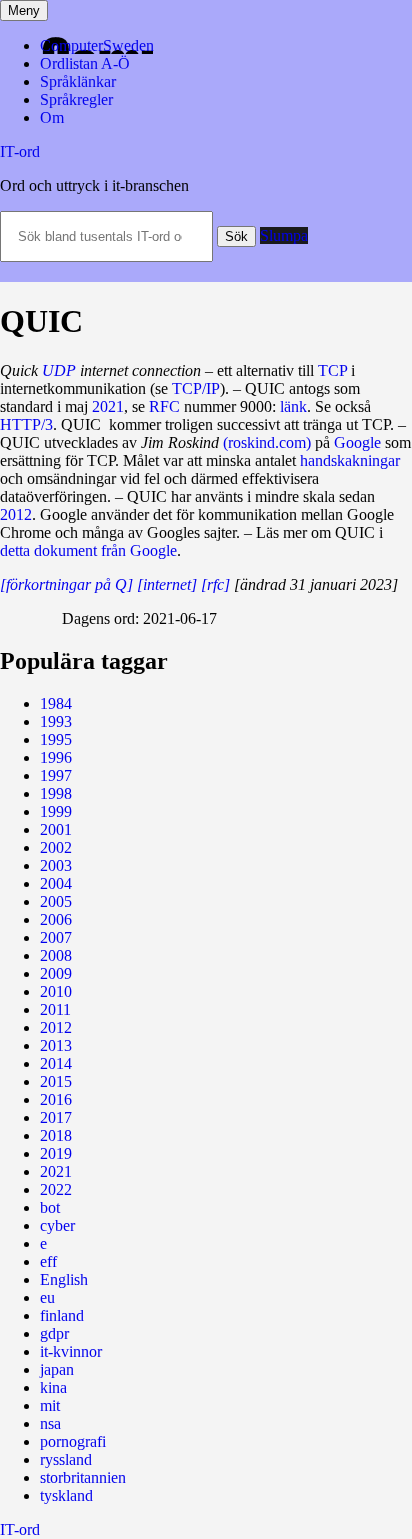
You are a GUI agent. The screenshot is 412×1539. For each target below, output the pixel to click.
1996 (56, 757)
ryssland (66, 1459)
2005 (56, 901)
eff (48, 1261)
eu (47, 1297)
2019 (56, 1153)
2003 (56, 865)
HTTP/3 (26, 424)
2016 (56, 1099)
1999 (56, 811)
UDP (59, 370)
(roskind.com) (267, 442)
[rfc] (215, 584)
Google (357, 442)
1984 (56, 703)
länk (293, 406)
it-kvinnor (71, 1351)
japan (57, 1369)
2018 (56, 1135)
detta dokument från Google (88, 550)
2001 (56, 829)
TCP (332, 370)
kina (53, 1387)
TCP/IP (196, 388)
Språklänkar (78, 81)
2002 (56, 847)
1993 (56, 721)
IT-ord (20, 151)
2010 (56, 991)
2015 (56, 1081)
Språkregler (76, 99)
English (64, 1279)
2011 (55, 1009)
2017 (56, 1117)
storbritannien (83, 1477)
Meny (24, 10)
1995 (56, 739)
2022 (56, 1189)
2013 (56, 1045)
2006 (56, 919)
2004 (56, 883)
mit (50, 1405)
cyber (57, 1225)
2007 (56, 937)
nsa (50, 1423)
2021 (108, 406)
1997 (56, 775)
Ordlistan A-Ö (85, 63)
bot (50, 1207)
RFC (164, 406)
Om (52, 117)
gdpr (54, 1333)
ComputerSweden (97, 45)
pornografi (73, 1441)
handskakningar (350, 460)
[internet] (167, 584)
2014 (56, 1063)
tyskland (66, 1495)
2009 (56, 973)
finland (62, 1315)
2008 (56, 955)
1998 (56, 793)
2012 (16, 514)
